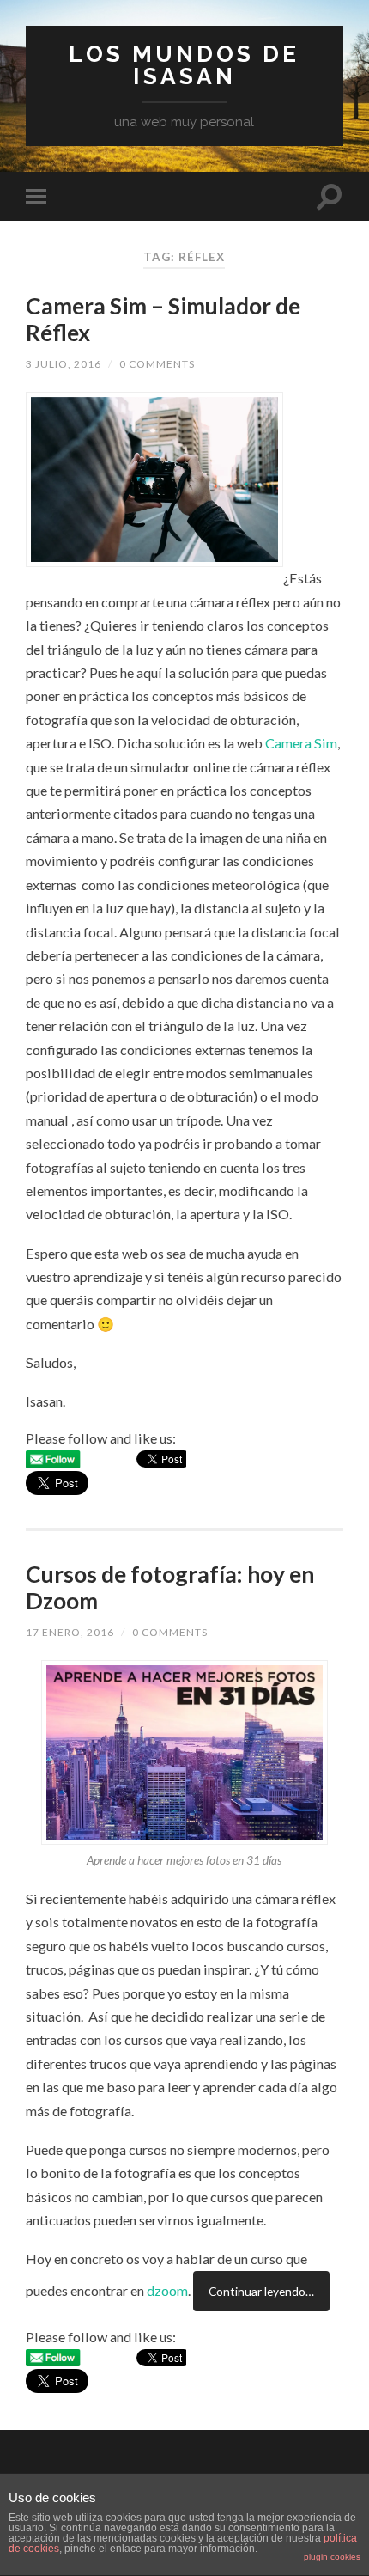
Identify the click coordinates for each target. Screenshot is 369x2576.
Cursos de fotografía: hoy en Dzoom (170, 1588)
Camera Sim (301, 743)
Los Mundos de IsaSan (184, 65)
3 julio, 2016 (64, 364)
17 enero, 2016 (70, 1632)
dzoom (167, 2283)
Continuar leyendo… (261, 2284)
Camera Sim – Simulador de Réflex (163, 320)
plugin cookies (332, 2557)
